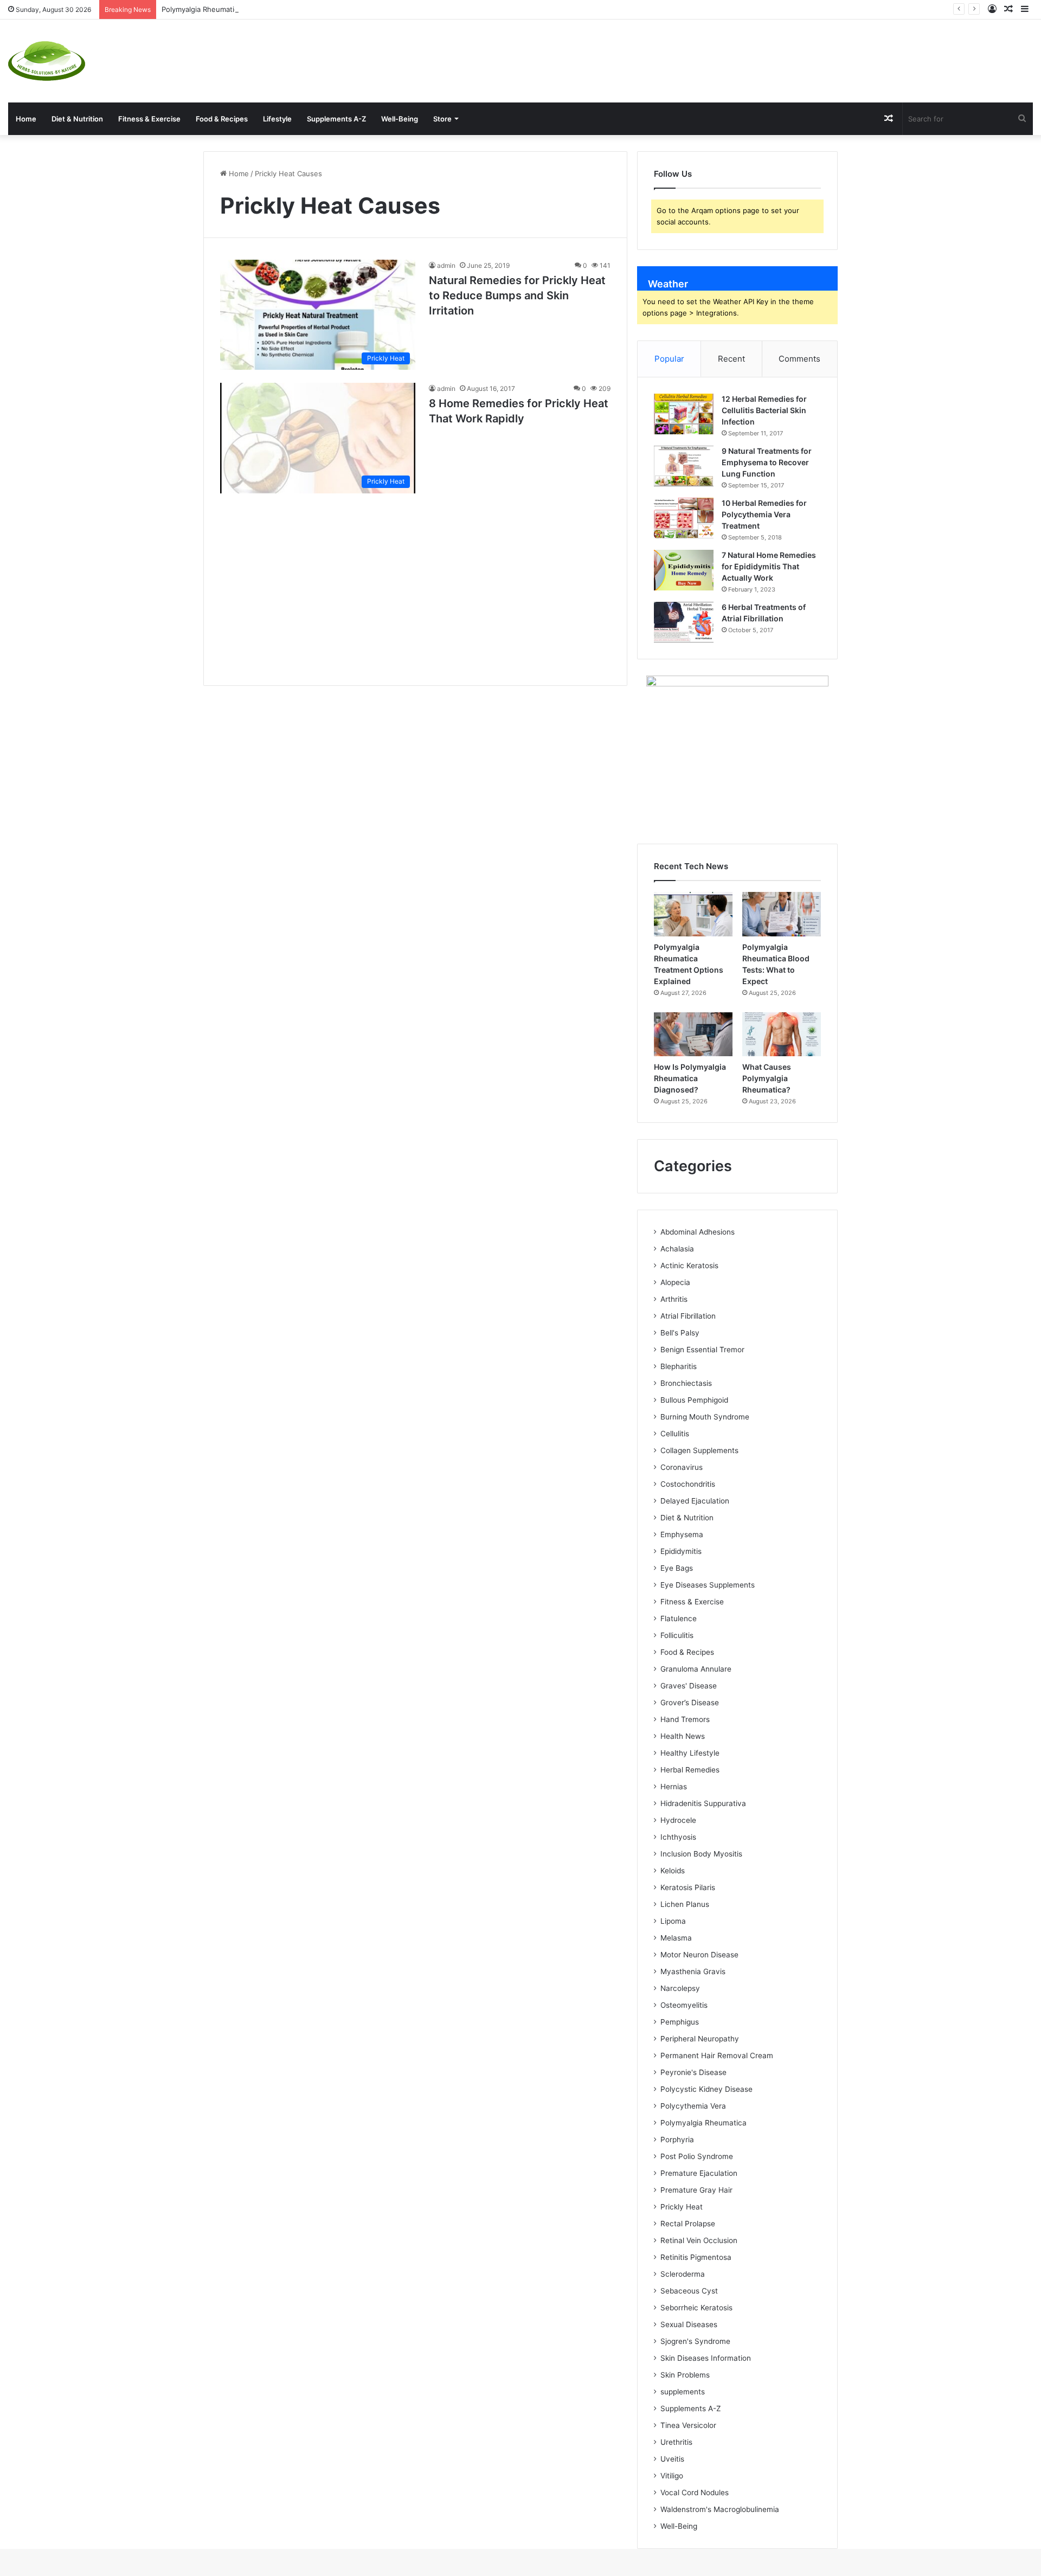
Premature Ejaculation (699, 2173)
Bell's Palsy (680, 1333)
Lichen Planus (685, 1904)
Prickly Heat (682, 2207)
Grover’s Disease (690, 1703)
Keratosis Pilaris (688, 1887)
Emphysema (682, 1534)
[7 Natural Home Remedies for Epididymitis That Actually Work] (684, 570)
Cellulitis (675, 1434)
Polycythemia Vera (693, 2106)
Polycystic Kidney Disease (706, 2089)
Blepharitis (679, 1366)
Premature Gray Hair (696, 2190)
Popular (669, 359)
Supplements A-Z (336, 119)
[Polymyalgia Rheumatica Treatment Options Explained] (693, 914)
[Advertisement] (694, 55)
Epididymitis (681, 1551)
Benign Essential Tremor (702, 1350)
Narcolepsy (680, 1988)
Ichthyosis (678, 1837)
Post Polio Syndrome (697, 2156)
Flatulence (679, 1618)
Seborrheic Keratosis (696, 2308)
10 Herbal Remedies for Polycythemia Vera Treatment (764, 514)
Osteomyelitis (684, 2005)
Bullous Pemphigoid (694, 1400)
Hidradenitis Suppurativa (703, 1803)
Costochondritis (688, 1484)
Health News (683, 1736)
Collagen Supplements (699, 1450)
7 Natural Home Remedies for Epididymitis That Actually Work (769, 566)
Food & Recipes (222, 119)
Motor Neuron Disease (699, 1955)
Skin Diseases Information (706, 2358)
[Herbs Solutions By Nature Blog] (47, 61)
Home (26, 119)
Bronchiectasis (686, 1383)
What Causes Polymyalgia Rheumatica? (767, 1078)
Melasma (676, 1938)
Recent (731, 359)
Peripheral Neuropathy (700, 2039)
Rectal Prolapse (688, 2224)
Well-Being (400, 119)
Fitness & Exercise (149, 119)
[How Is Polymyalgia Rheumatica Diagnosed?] (693, 1035)
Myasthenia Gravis (693, 1971)
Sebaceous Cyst (689, 2291)
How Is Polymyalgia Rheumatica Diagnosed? (690, 1078)
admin (446, 265)
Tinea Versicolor (688, 2425)
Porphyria (677, 2140)
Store (442, 119)
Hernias (674, 1787)
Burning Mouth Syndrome (705, 1417)
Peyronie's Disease (693, 2072)
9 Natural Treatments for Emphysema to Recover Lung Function (767, 462)
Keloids (673, 1871)
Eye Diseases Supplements (708, 1585)
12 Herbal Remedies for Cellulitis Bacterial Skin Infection (764, 410)
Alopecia (675, 1282)
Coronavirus (682, 1467)
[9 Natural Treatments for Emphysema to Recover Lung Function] (684, 466)
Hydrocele (678, 1820)
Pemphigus (680, 2022)
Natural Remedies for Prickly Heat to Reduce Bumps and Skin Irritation (517, 295)
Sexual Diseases (689, 2324)
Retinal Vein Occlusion (699, 2240)
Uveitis (672, 2459)
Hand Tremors (685, 1719)
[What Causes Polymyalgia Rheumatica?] (782, 1035)
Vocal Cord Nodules (695, 2493)
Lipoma (673, 1921)
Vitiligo (672, 2476)
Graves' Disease (689, 1686)
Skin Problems (685, 2375)
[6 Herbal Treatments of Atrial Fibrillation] (684, 622)
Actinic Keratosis (689, 1265)
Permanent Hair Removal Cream (717, 2055)
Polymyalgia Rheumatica (703, 2123)
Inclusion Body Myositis (701, 1854)
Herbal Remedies (690, 1770)
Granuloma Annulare (696, 1669)
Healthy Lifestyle (690, 1753)
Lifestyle (277, 119)
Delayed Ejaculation (695, 1501)
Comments (799, 359)
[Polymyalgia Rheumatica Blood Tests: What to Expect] (782, 914)
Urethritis (676, 2442)
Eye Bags (677, 1568)
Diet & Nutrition (77, 119)
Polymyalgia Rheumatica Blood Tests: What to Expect (251, 9)
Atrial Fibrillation (688, 1316)
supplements (683, 2392)
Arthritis (674, 1299)
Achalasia (677, 1249)
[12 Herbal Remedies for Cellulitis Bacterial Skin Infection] (684, 414)
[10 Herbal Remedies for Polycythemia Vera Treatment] (684, 518)
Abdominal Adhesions (698, 1232)
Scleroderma (683, 2274)
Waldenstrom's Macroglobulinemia (720, 2509)
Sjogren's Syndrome (695, 2341)
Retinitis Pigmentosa (696, 2257)
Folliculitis (677, 1635)
